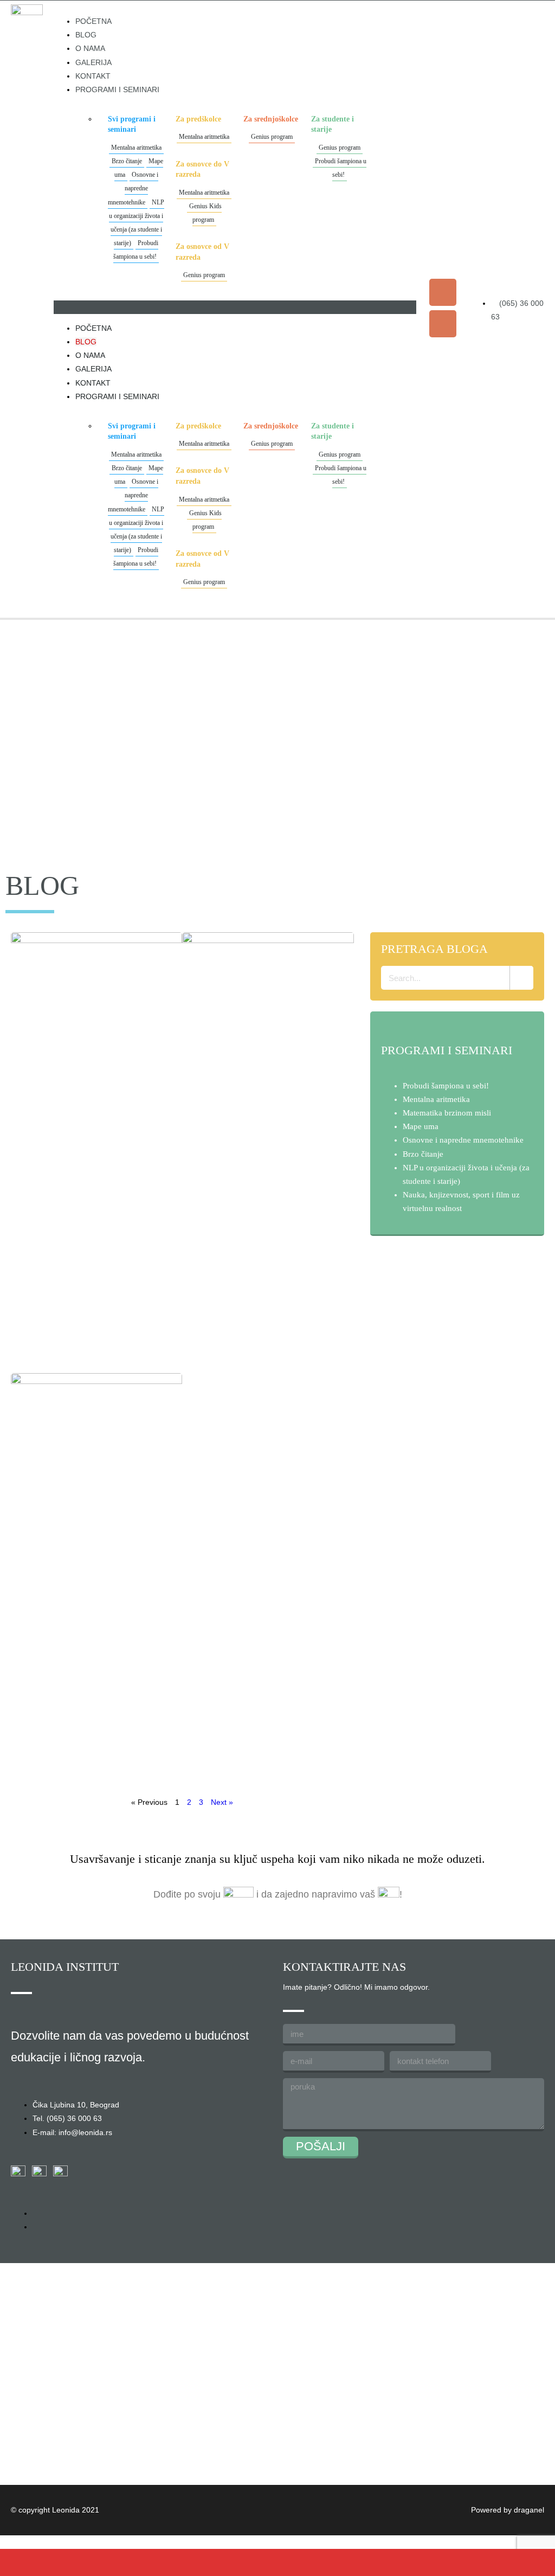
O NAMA (90, 48)
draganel (529, 2510)
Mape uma (421, 1126)
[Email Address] (208, 2562)
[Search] (521, 978)
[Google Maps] (347, 2562)
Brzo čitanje (127, 161)
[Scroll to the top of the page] (3, 2542)
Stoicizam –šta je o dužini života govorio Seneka (265, 1178)
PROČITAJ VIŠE (73, 1351)
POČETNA (93, 21)
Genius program (204, 275)
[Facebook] (443, 292)
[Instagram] (443, 324)
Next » (222, 1802)
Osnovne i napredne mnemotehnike (133, 188)
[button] (235, 307)
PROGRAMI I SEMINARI (117, 89)
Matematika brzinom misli (447, 1113)
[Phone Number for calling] (69, 2562)
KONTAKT (93, 76)
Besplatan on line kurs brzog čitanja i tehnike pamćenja (90, 1167)
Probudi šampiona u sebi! (136, 250)
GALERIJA (93, 62)
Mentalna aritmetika (136, 148)
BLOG (86, 35)
